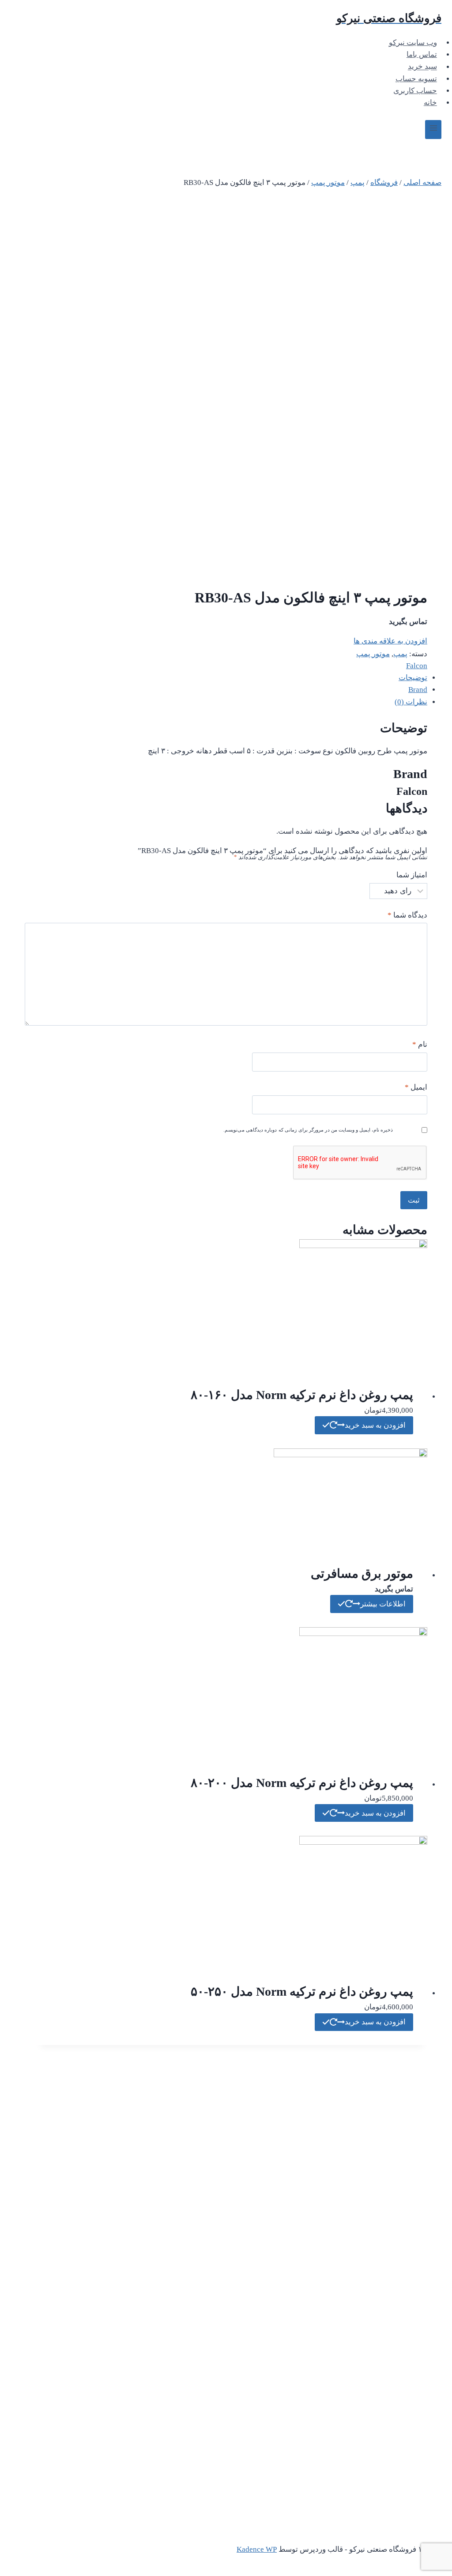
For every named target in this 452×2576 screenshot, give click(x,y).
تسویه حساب (416, 79)
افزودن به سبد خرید (375, 1425)
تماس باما (422, 55)
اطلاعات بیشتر (383, 1604)
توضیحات (413, 678)
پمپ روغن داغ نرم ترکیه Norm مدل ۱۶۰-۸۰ (302, 1395)
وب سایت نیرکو (413, 43)
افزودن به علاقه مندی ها (390, 641)
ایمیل (416, 1087)
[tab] (232, 678)
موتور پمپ (373, 654)
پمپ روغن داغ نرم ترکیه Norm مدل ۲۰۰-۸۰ (302, 1783)
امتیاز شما (412, 875)
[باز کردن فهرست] (433, 130)
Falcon (417, 666)
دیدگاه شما (407, 915)
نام (420, 1044)
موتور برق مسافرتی (362, 1574)
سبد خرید (422, 67)
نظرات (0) (411, 702)
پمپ (400, 654)
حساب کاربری (415, 91)
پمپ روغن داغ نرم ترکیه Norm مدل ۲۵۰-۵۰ (302, 1991)
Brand (418, 690)
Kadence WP (257, 2549)
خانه (430, 103)
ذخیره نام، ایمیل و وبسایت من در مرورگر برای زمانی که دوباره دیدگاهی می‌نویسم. (308, 1130)
